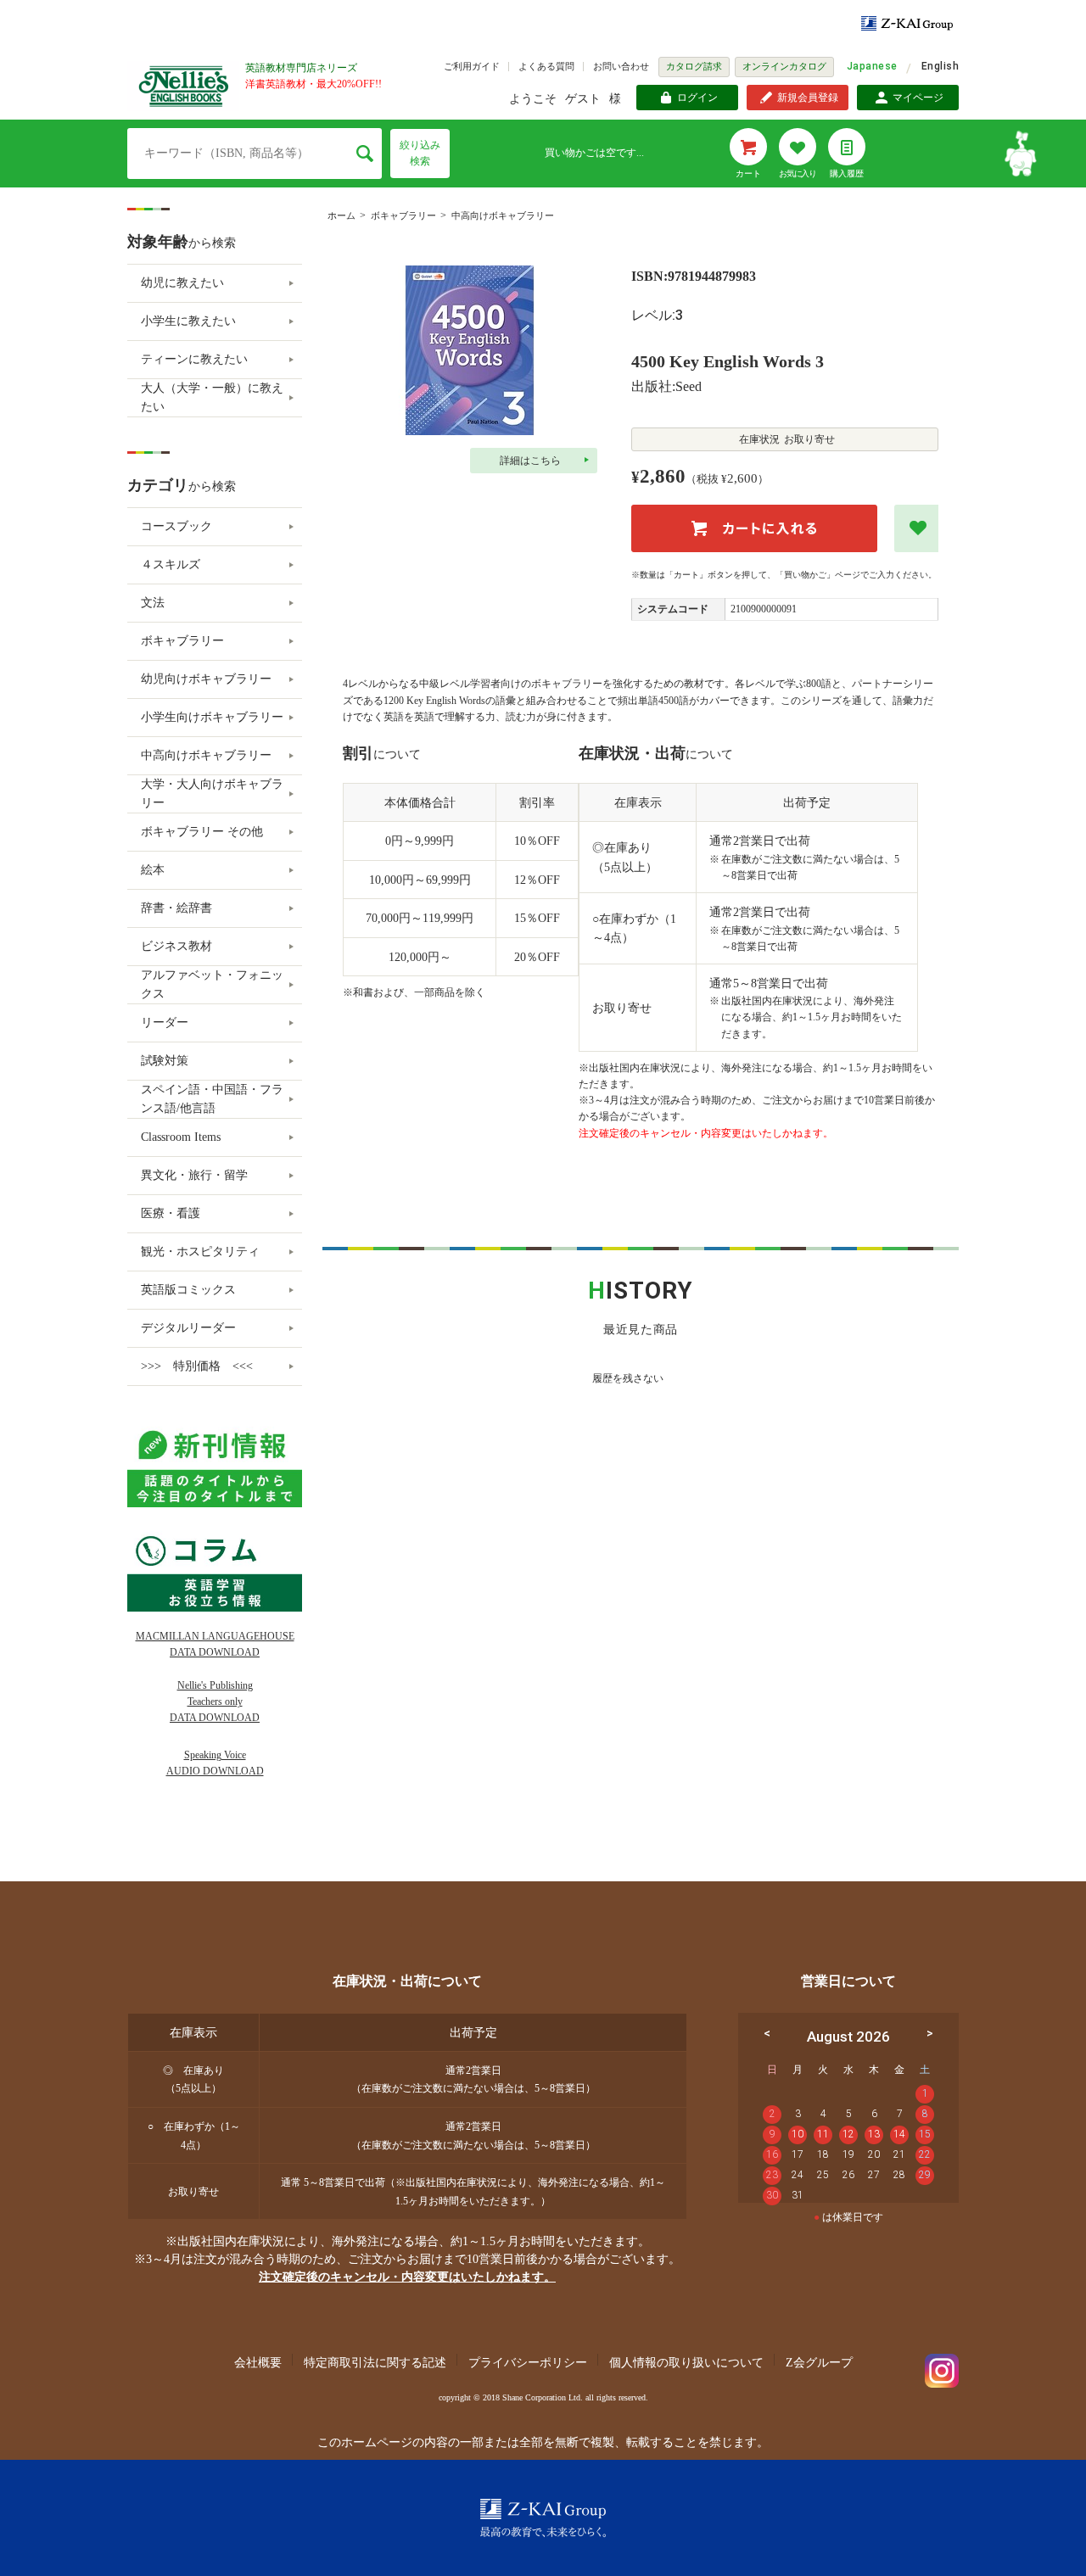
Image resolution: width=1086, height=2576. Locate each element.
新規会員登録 (808, 98)
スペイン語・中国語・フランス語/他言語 (212, 1099)
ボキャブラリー (403, 215)
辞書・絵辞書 (176, 908)
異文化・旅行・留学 (194, 1175)
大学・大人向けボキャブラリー (212, 793)
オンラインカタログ (784, 66)
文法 (153, 603)
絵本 (153, 870)
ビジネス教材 (176, 946)
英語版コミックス (188, 1290)
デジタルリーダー (188, 1328)
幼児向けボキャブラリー (206, 679)
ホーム (341, 215)
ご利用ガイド (472, 66)
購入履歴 (847, 173)
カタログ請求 (694, 66)
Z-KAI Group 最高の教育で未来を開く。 (543, 2518)
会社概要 (258, 2363)
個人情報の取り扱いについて (686, 2363)
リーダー (165, 1023)
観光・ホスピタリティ (200, 1252)
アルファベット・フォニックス (212, 984)
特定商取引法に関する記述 (375, 2363)
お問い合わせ (621, 66)
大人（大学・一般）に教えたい (212, 397)
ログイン (697, 98)
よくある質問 (546, 66)
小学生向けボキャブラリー (212, 717)
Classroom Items (181, 1137)
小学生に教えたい (188, 321)
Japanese (872, 66)
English (940, 66)
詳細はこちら (530, 461)
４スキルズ (171, 564)
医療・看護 (171, 1213)
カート (748, 173)
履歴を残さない (628, 1378)
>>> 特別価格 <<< (197, 1366)
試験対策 (165, 1061)
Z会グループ (819, 2363)
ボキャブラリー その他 (202, 832)
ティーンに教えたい (194, 359)
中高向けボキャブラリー (503, 215)
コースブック (176, 526)
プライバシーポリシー (528, 2363)
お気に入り (798, 173)
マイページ (918, 98)
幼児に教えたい (182, 283)
